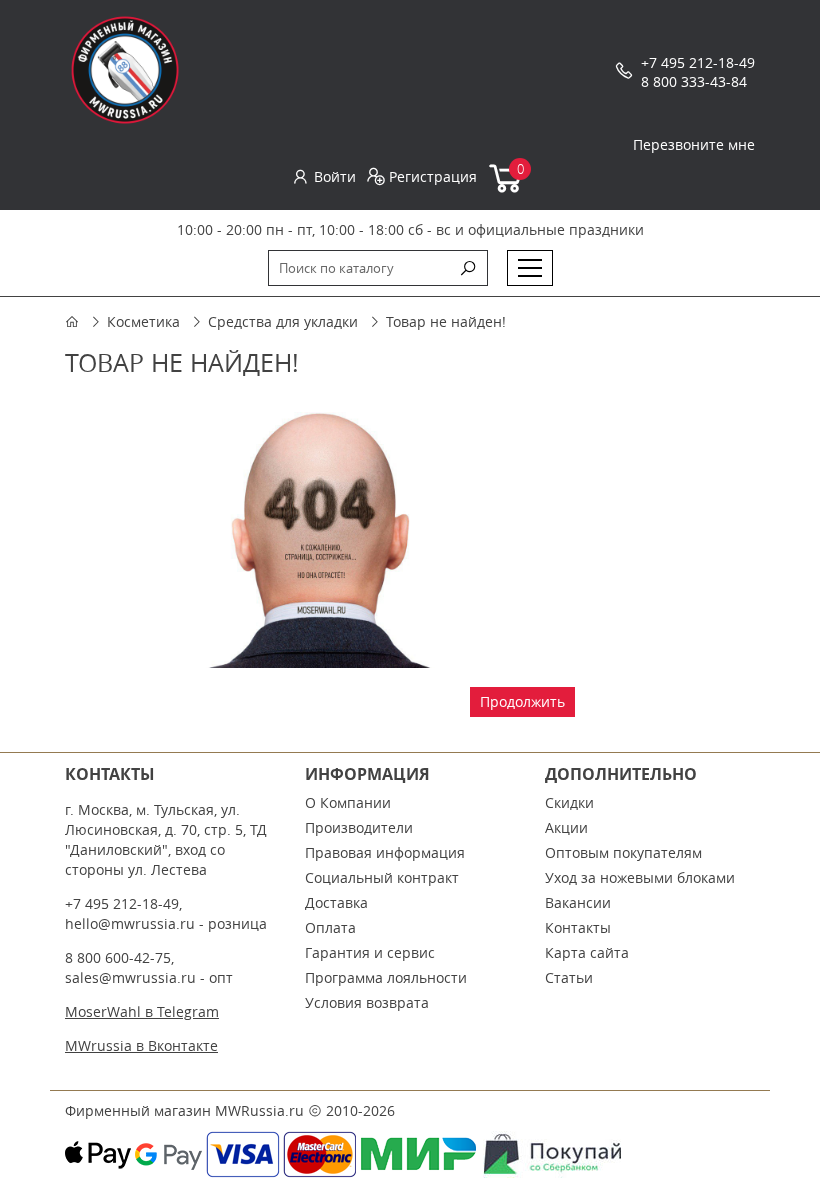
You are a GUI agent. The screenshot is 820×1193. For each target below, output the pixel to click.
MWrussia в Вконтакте (141, 1045)
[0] (506, 188)
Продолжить (522, 701)
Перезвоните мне (694, 144)
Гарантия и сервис (370, 952)
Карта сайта (587, 952)
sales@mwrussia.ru (130, 977)
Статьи (569, 977)
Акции (566, 827)
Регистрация (433, 176)
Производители (359, 827)
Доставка (336, 902)
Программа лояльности (386, 977)
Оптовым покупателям (623, 852)
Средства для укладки (283, 321)
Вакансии (578, 902)
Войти (335, 176)
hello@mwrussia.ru (130, 923)
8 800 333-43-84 (694, 81)
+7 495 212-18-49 (698, 62)
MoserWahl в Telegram (142, 1011)
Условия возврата (367, 1002)
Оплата (330, 927)
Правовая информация (385, 852)
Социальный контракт (382, 877)
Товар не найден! (446, 321)
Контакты (578, 927)
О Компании (348, 802)
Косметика (143, 321)
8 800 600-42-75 (118, 957)
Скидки (569, 802)
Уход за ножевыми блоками (640, 877)
